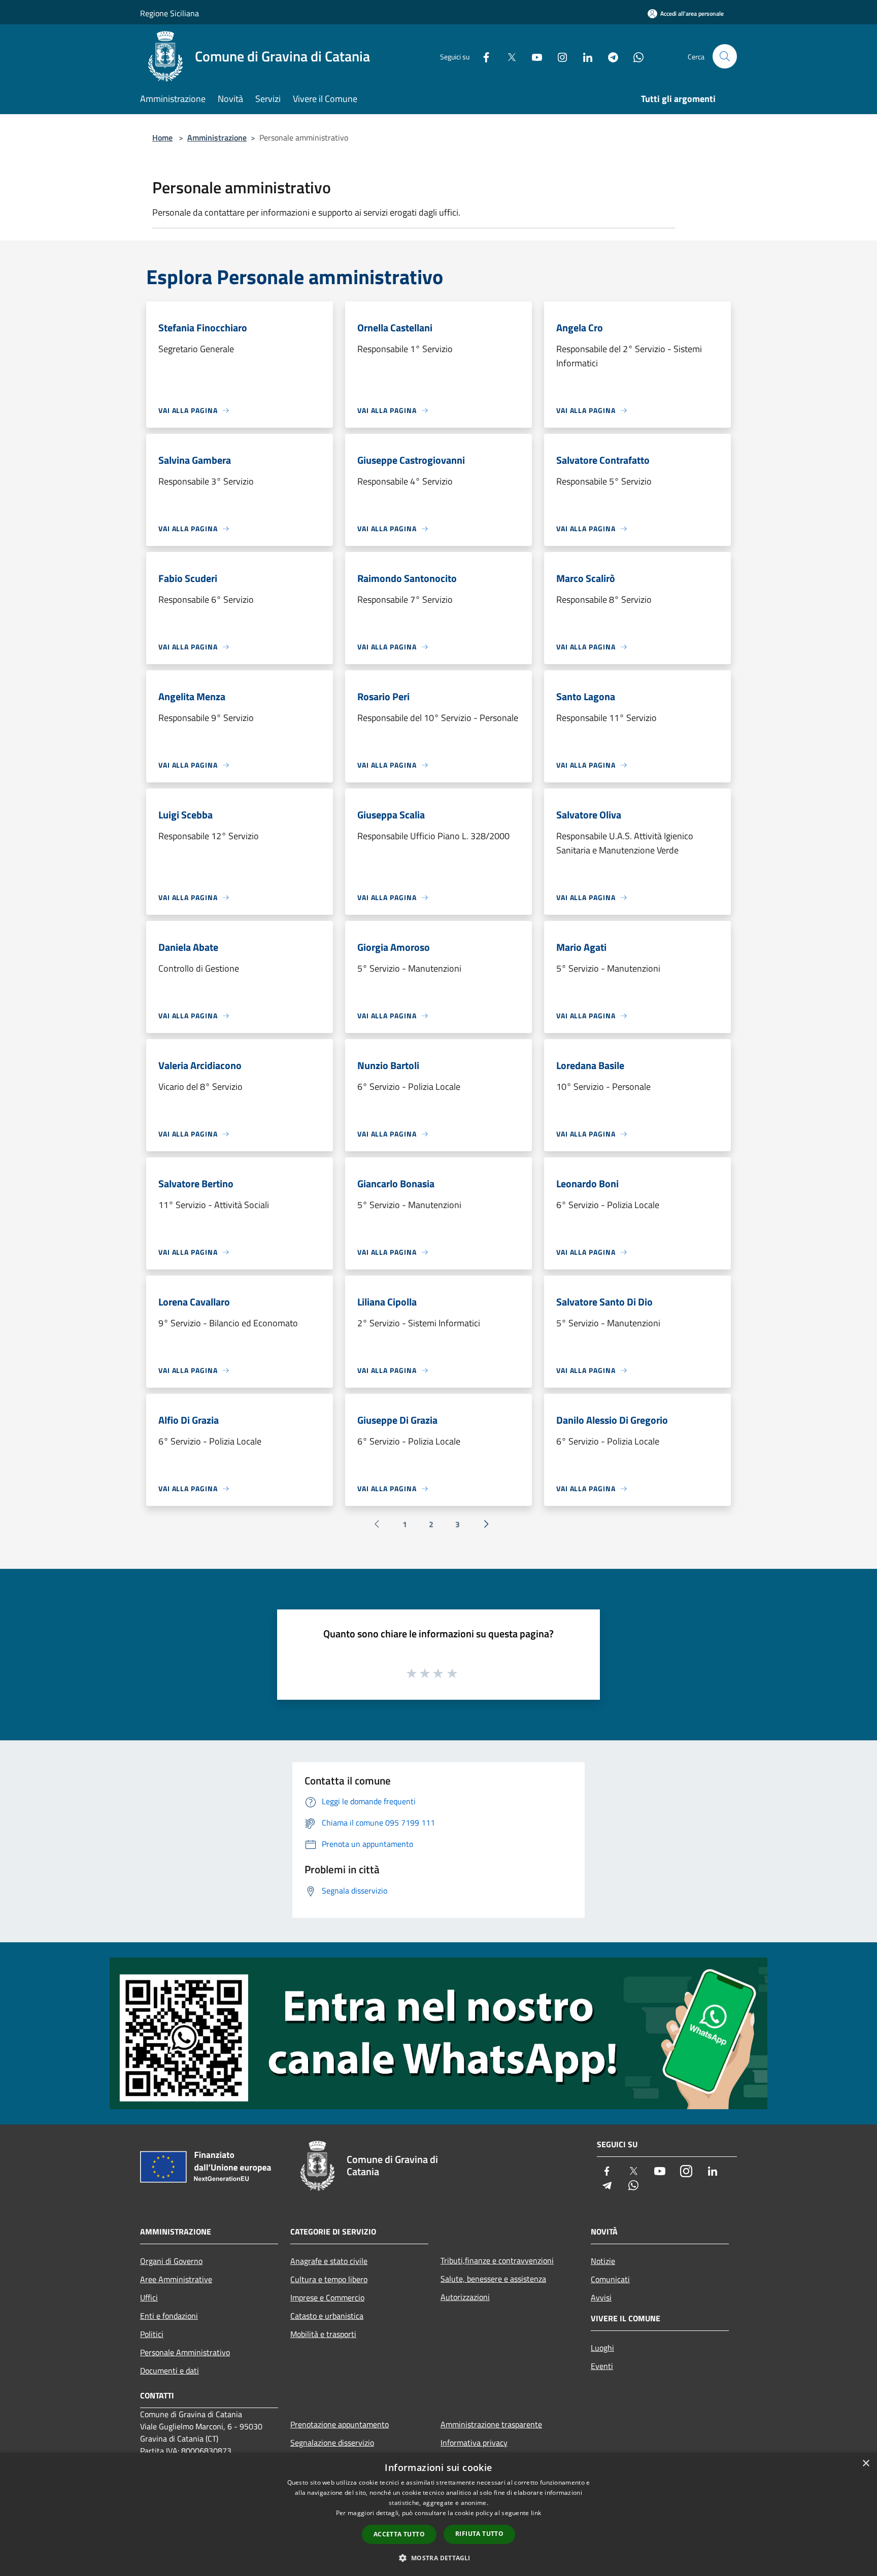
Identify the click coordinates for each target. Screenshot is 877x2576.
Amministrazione (217, 138)
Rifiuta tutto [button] (479, 2534)
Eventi (602, 2366)
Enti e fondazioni (169, 2316)
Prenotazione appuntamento (340, 2424)
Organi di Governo (171, 2261)
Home (162, 138)
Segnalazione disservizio (332, 2443)
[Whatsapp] (634, 56)
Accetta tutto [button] (399, 2534)
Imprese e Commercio (327, 2297)
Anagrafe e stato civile (329, 2261)
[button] (438, 2558)
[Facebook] (482, 56)
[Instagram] (558, 56)
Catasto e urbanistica (327, 2316)
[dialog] (438, 2514)
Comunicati (610, 2279)
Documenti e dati (170, 2371)
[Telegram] (609, 56)
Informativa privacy (474, 2443)
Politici (152, 2334)
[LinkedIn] (584, 56)
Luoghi (602, 2348)
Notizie (603, 2261)
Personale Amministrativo (185, 2352)
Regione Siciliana (170, 13)
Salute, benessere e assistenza (493, 2279)
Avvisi (601, 2297)
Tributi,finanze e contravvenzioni (497, 2260)
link (536, 2513)
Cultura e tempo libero (329, 2279)
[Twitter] (508, 56)
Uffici (149, 2297)
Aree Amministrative (176, 2279)
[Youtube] (533, 56)
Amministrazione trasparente (491, 2424)
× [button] (866, 2464)
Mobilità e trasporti (323, 2334)
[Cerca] (725, 56)
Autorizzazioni (465, 2297)
